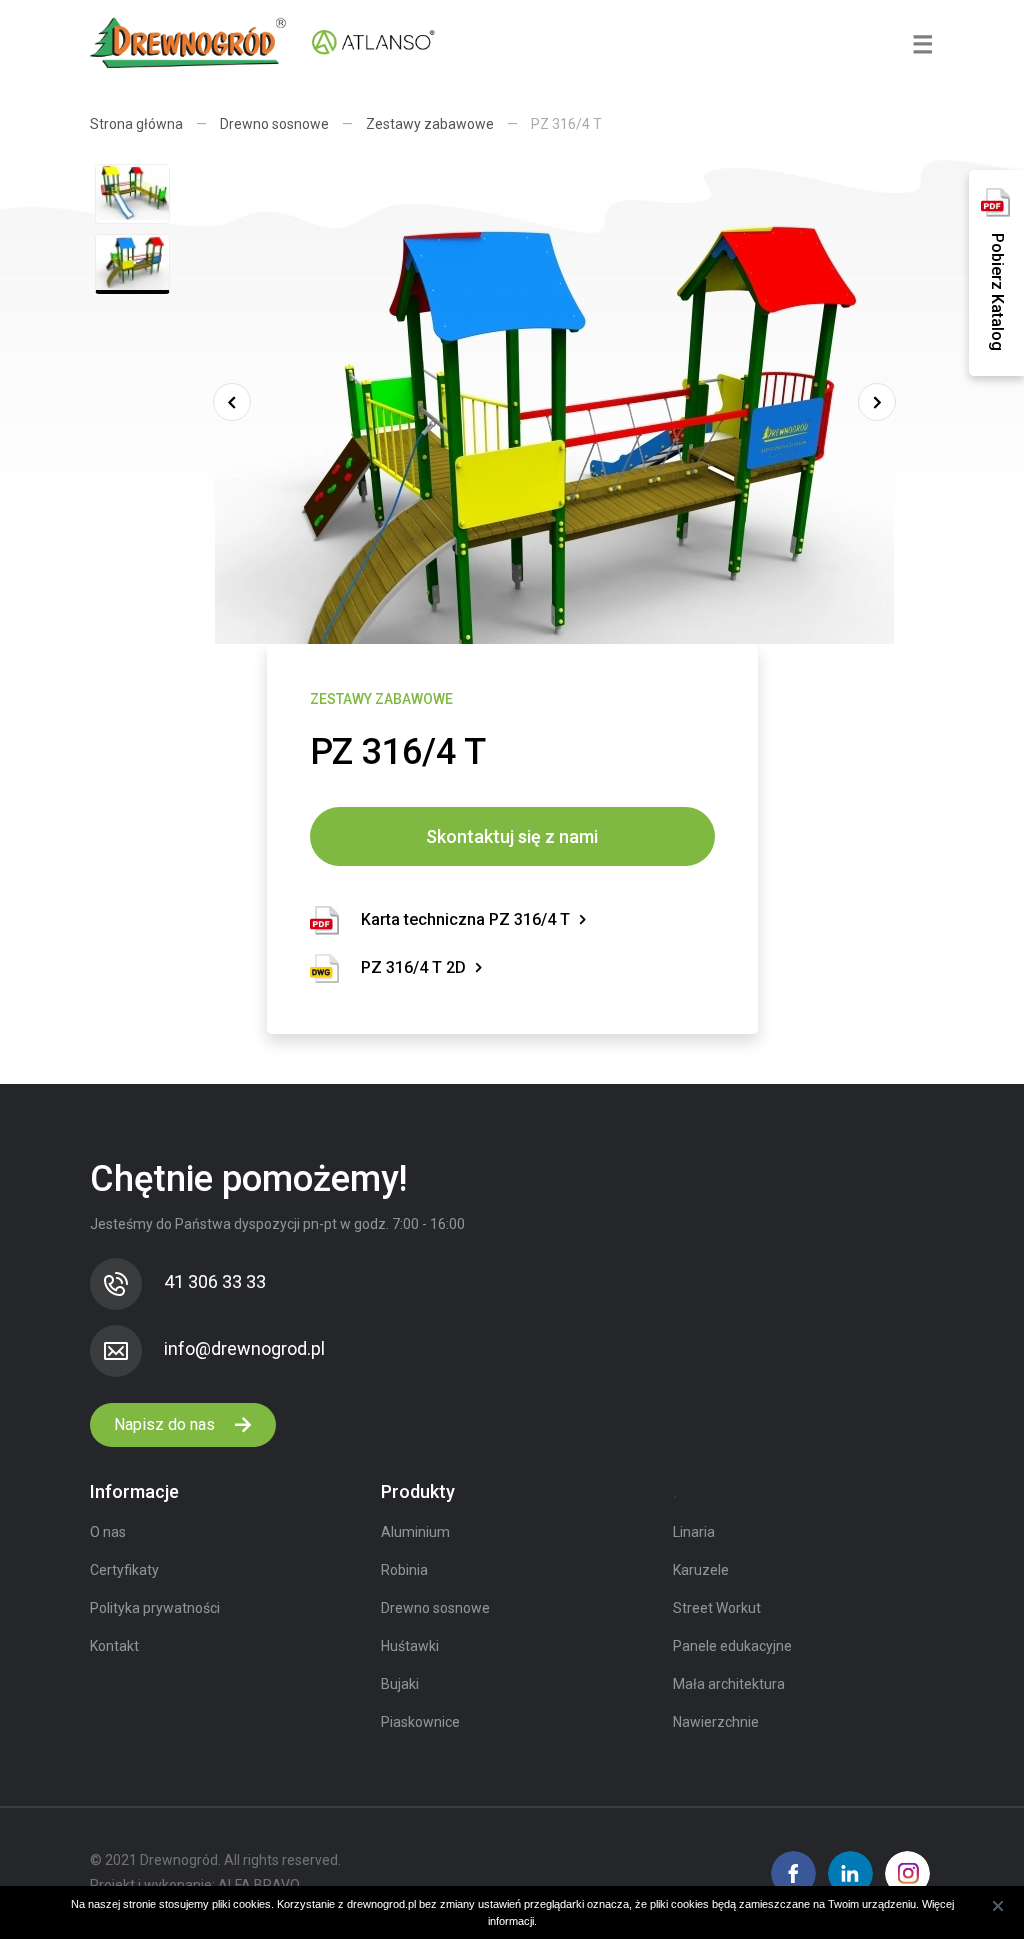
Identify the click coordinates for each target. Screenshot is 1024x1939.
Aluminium (415, 1532)
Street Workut (717, 1608)
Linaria (694, 1532)
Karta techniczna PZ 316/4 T (465, 919)
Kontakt (114, 1646)
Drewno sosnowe (274, 124)
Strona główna (136, 124)
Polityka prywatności (155, 1608)
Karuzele (701, 1570)
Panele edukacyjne (732, 1646)
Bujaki (400, 1684)
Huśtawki (410, 1646)
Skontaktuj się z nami (512, 836)
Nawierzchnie (716, 1722)
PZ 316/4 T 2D (413, 967)
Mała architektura (729, 1684)
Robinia (404, 1570)
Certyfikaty (124, 1570)
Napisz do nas (166, 1424)
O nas (108, 1532)
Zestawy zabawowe (430, 124)
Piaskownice (420, 1722)
